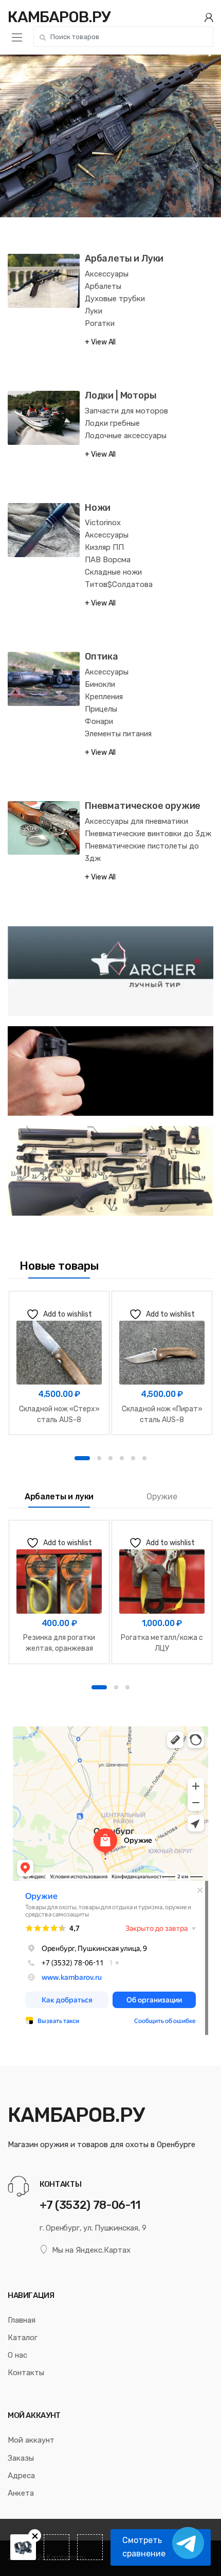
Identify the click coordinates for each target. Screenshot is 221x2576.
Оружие (162, 1497)
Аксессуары (107, 274)
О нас (17, 2355)
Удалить (35, 2536)
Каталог (23, 2338)
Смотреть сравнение (144, 2547)
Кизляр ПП (104, 547)
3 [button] (110, 1458)
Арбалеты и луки (59, 1497)
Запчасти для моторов (126, 411)
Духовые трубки (115, 299)
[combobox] (123, 37)
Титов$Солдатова (119, 584)
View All (103, 342)
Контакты (26, 2373)
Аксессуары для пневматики (136, 821)
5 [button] (133, 1458)
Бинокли (100, 684)
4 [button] (122, 1458)
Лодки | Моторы (121, 395)
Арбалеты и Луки (124, 258)
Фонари (99, 721)
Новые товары (59, 1266)
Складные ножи (113, 572)
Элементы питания (118, 734)
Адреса (21, 2476)
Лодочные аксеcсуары (126, 436)
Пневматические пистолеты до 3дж (142, 852)
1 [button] (82, 1458)
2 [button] (99, 1458)
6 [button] (144, 1458)
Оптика (102, 656)
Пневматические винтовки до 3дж (148, 834)
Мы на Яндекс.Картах (91, 2250)
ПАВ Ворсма (108, 560)
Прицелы (101, 709)
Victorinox (103, 523)
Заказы (21, 2458)
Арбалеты (103, 286)
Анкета (21, 2493)
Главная (22, 2320)
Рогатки (100, 323)
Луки (94, 311)
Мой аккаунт (31, 2440)
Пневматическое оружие (143, 806)
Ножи (98, 508)
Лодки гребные (112, 423)
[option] (59, 1363)
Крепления (104, 697)
